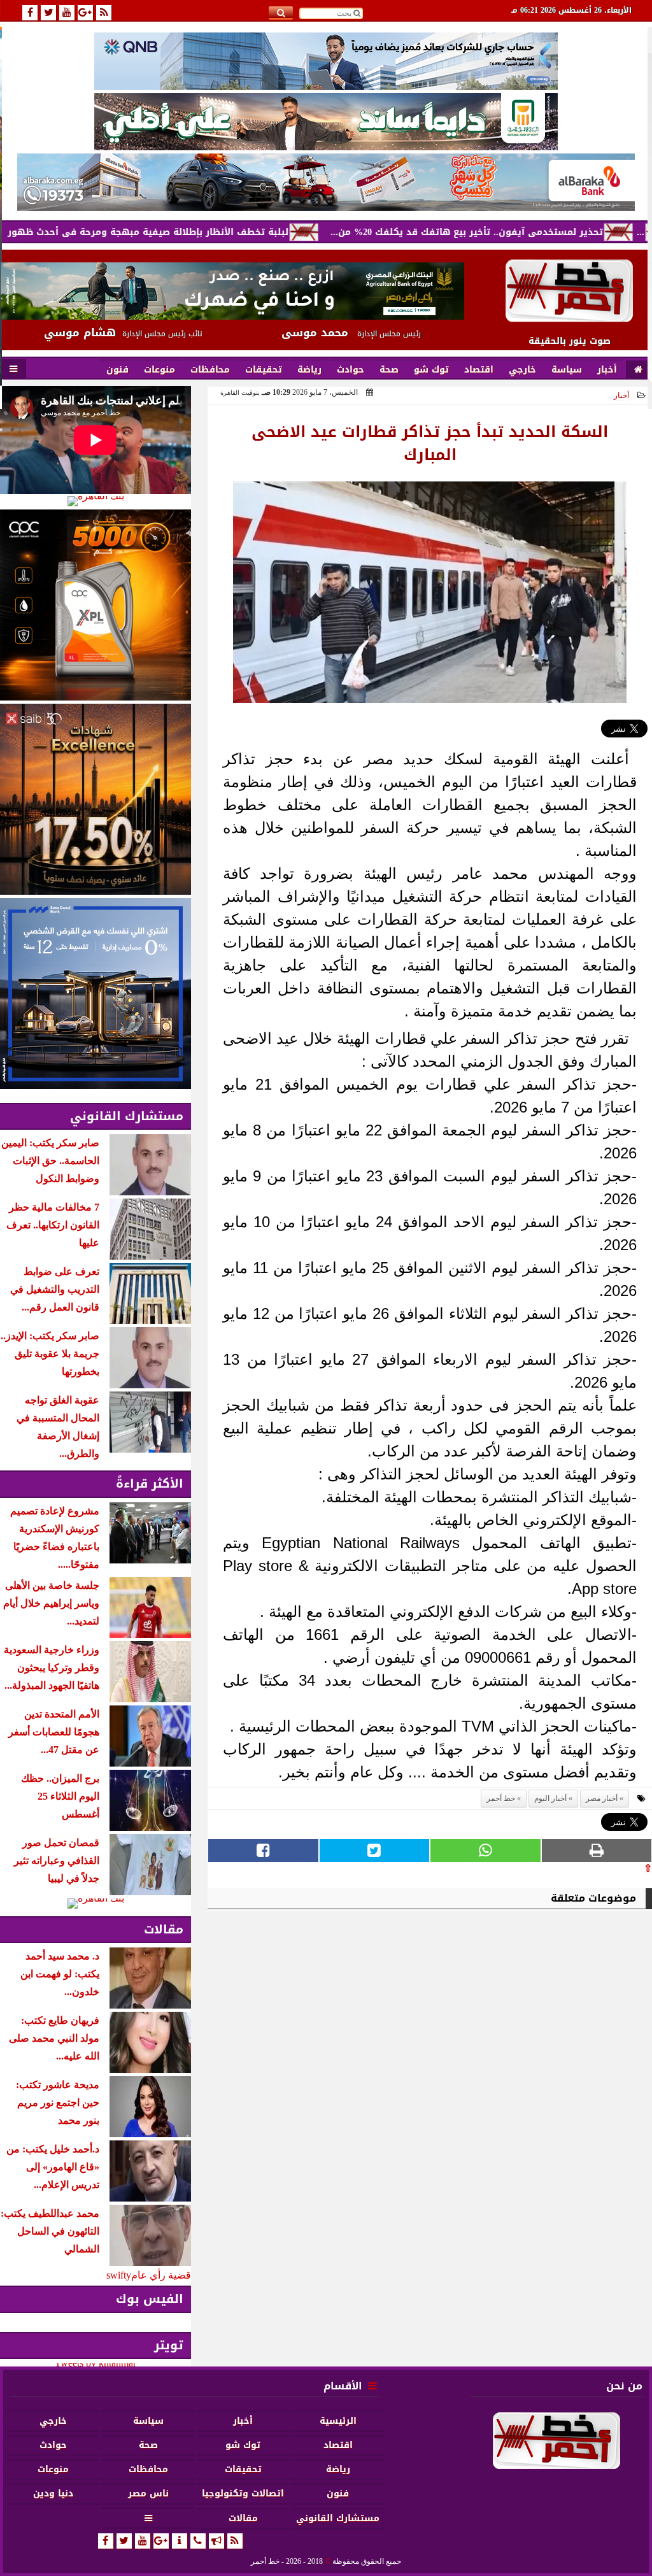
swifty (119, 2275)
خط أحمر (501, 1798)
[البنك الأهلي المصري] (326, 122)
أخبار (621, 395)
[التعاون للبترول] (96, 605)
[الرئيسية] (638, 370)
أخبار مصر (602, 1798)
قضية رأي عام (161, 2275)
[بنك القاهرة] (96, 501)
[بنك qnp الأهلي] (326, 61)
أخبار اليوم (550, 1798)
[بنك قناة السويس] (96, 993)
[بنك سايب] (96, 799)
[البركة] (326, 182)
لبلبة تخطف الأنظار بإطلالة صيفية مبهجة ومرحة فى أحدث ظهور (218, 232)
